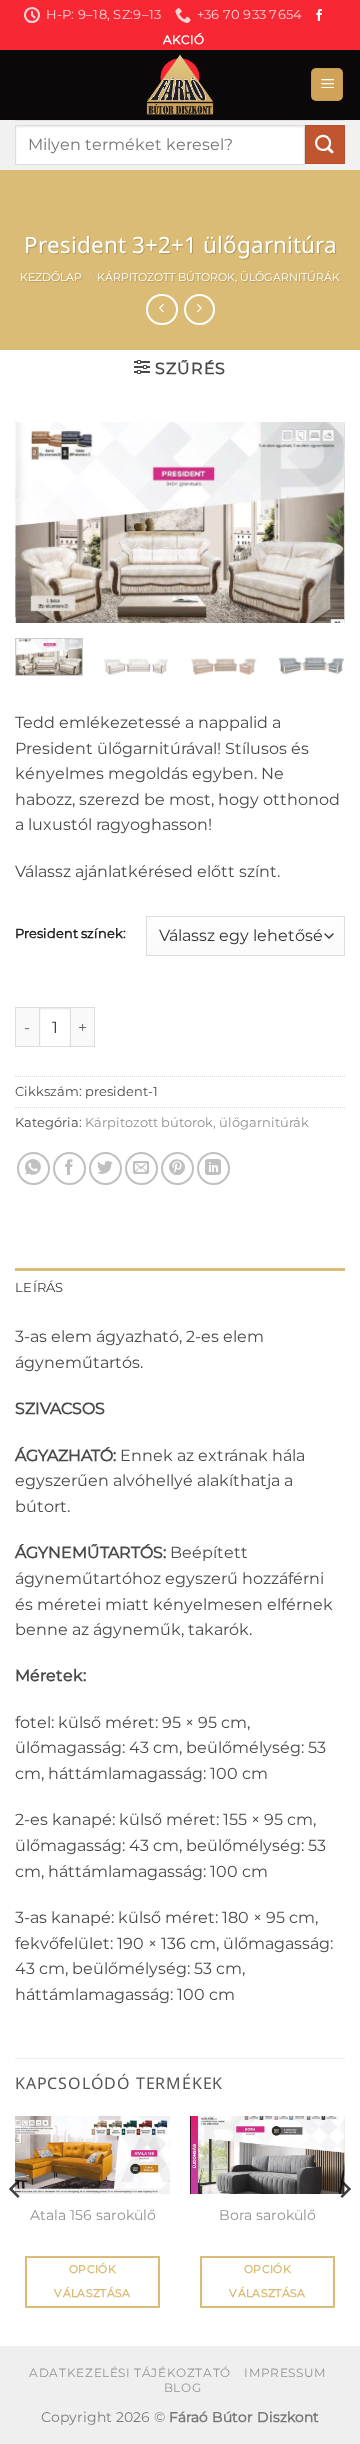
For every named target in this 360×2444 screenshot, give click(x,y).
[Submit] (325, 144)
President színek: (70, 934)
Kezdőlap (51, 277)
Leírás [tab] (39, 1287)
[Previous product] (199, 309)
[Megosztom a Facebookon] (69, 1168)
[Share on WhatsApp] (33, 1168)
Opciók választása (92, 2281)
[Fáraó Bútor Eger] (180, 85)
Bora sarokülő (267, 2215)
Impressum (285, 2372)
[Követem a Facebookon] (319, 16)
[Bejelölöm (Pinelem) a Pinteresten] (177, 1168)
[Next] (313, 522)
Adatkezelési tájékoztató (130, 2372)
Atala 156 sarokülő (93, 2215)
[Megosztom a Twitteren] (105, 1168)
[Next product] (161, 309)
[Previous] (47, 522)
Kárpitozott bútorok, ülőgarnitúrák (218, 277)
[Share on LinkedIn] (213, 1168)
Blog (182, 2387)
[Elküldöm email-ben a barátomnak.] (141, 1168)
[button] (327, 84)
